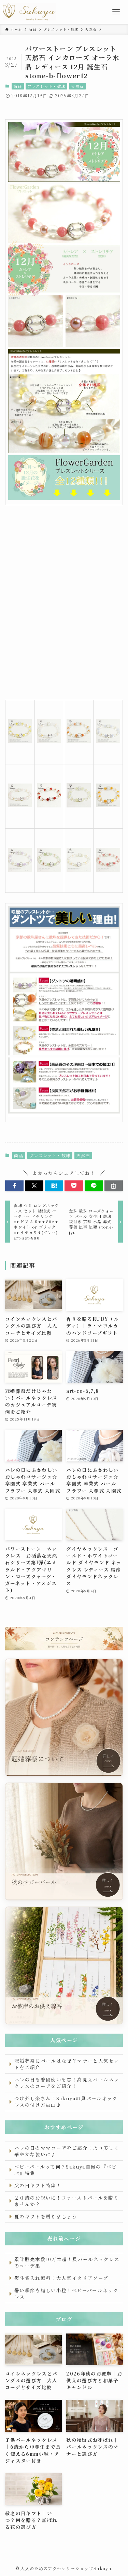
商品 (18, 86)
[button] (14, 1186)
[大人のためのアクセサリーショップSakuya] (29, 12)
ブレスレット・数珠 (47, 86)
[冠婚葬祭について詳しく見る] (64, 1718)
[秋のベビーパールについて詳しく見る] (64, 1841)
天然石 (77, 86)
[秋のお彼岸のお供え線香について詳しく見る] (64, 1965)
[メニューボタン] (116, 12)
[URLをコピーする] (114, 1186)
